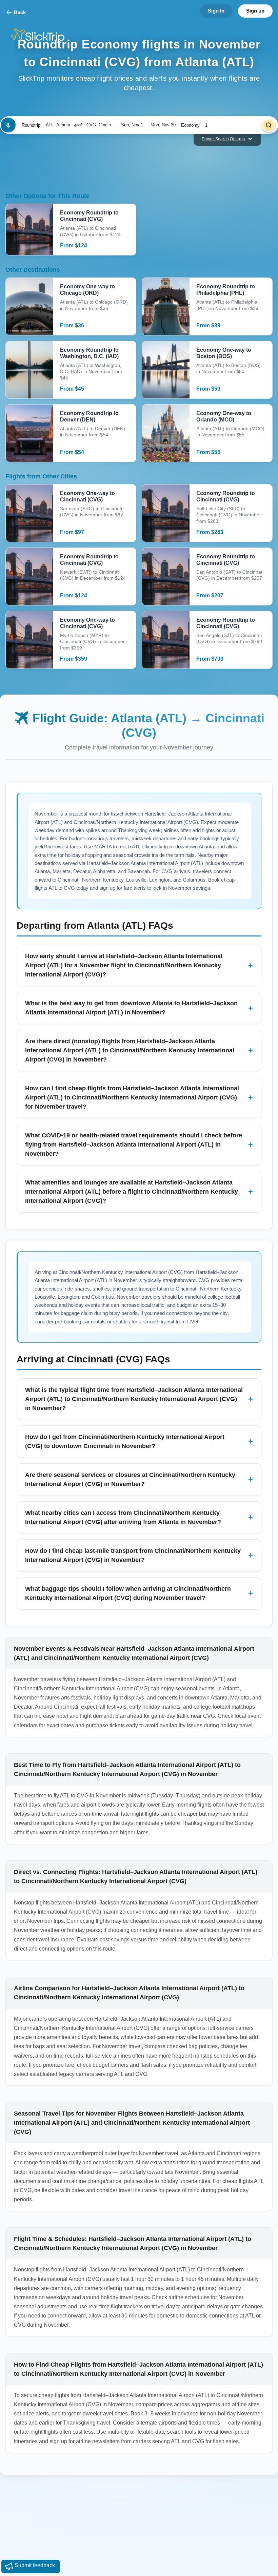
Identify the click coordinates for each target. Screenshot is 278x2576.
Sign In (216, 11)
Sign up (255, 11)
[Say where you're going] (8, 125)
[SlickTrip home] (43, 36)
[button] (78, 125)
